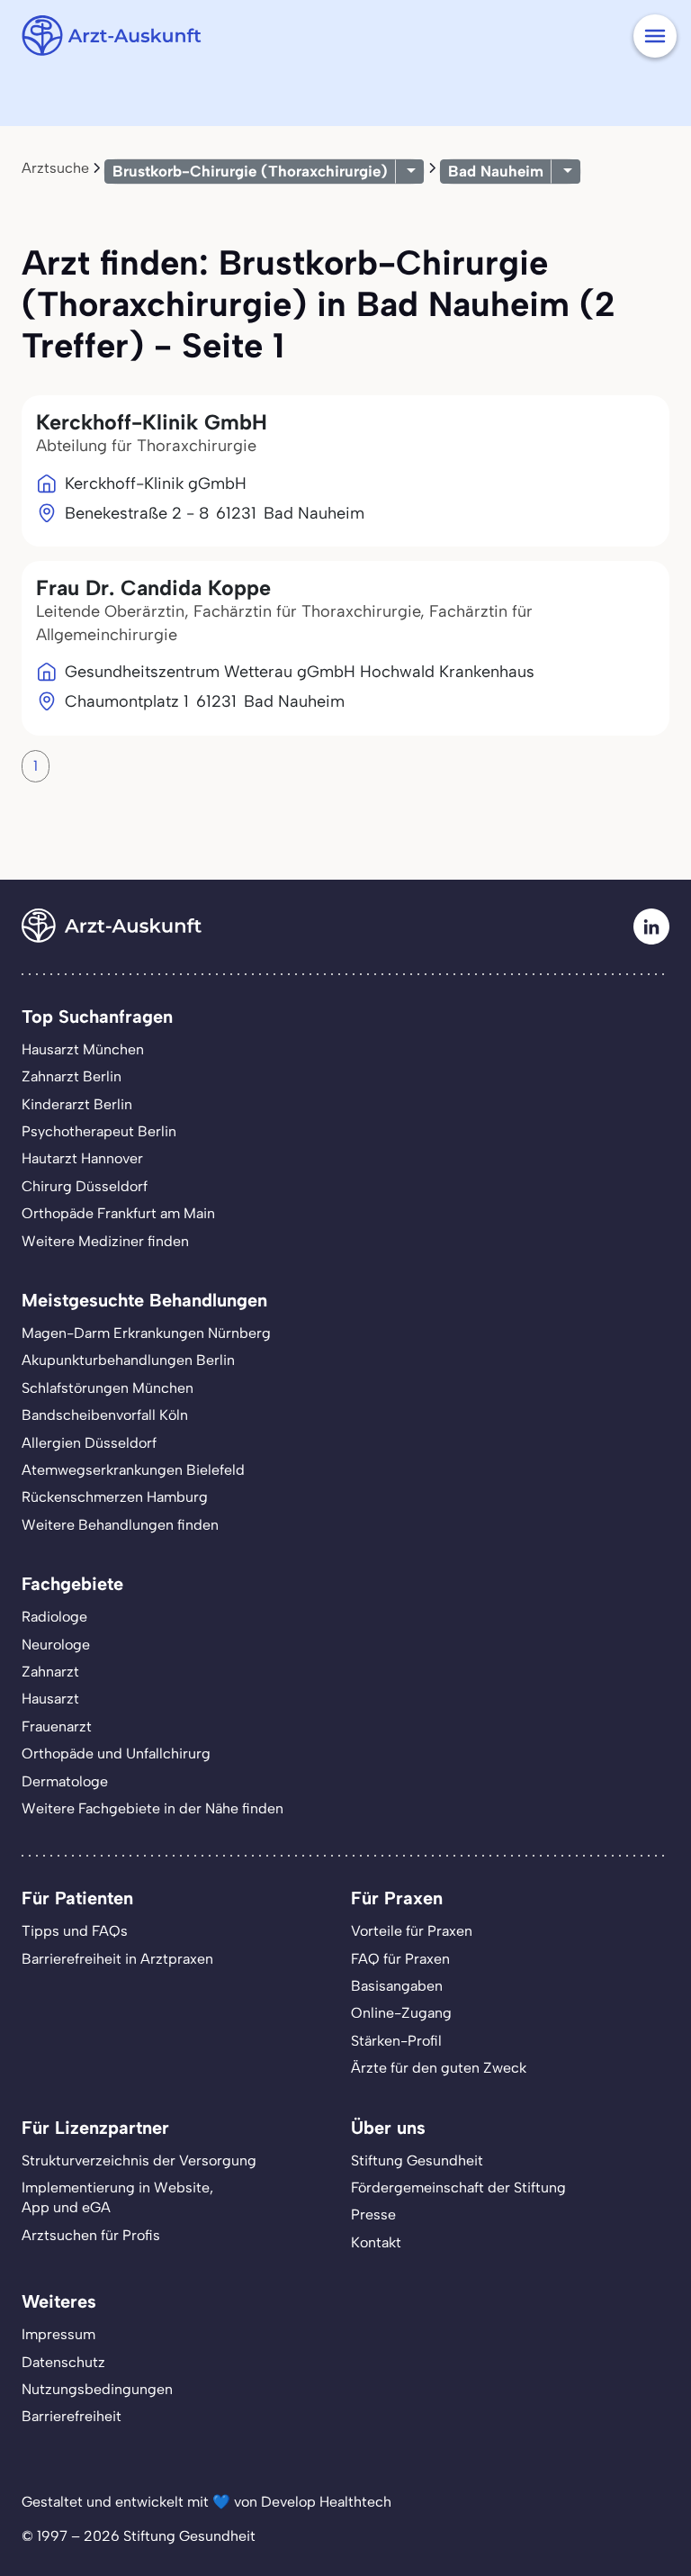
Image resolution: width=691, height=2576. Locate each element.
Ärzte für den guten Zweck (439, 2068)
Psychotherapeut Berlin (99, 1131)
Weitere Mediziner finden (105, 1241)
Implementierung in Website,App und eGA (117, 2197)
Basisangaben (397, 1986)
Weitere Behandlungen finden (120, 1525)
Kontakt (376, 2242)
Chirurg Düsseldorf (85, 1186)
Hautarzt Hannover (82, 1158)
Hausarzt (50, 1699)
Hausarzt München (83, 1049)
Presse (373, 2214)
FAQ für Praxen (400, 1959)
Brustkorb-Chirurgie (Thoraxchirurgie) (250, 171)
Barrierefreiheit (72, 2416)
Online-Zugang (401, 2013)
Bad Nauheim (496, 171)
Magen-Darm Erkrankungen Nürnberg (146, 1333)
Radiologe (54, 1617)
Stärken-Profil (396, 2041)
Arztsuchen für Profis (91, 2235)
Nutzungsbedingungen (97, 2389)
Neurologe (56, 1645)
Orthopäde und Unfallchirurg (116, 1753)
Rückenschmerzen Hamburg (115, 1497)
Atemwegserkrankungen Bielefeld (133, 1470)
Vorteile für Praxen (412, 1931)
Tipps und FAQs (75, 1931)
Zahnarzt (50, 1672)
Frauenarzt (57, 1726)
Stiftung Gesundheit (417, 2160)
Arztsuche (55, 168)
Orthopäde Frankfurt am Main (118, 1213)
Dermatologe (65, 1781)
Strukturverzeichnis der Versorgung (139, 2160)
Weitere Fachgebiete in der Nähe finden (153, 1808)
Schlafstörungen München (108, 1388)
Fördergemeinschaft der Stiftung (458, 2187)
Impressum (58, 2334)
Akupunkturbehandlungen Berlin (128, 1360)
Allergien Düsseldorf (89, 1443)
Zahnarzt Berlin (72, 1076)
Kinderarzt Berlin (77, 1104)
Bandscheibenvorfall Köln (105, 1415)
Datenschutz (63, 2362)
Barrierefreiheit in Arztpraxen (117, 1959)
